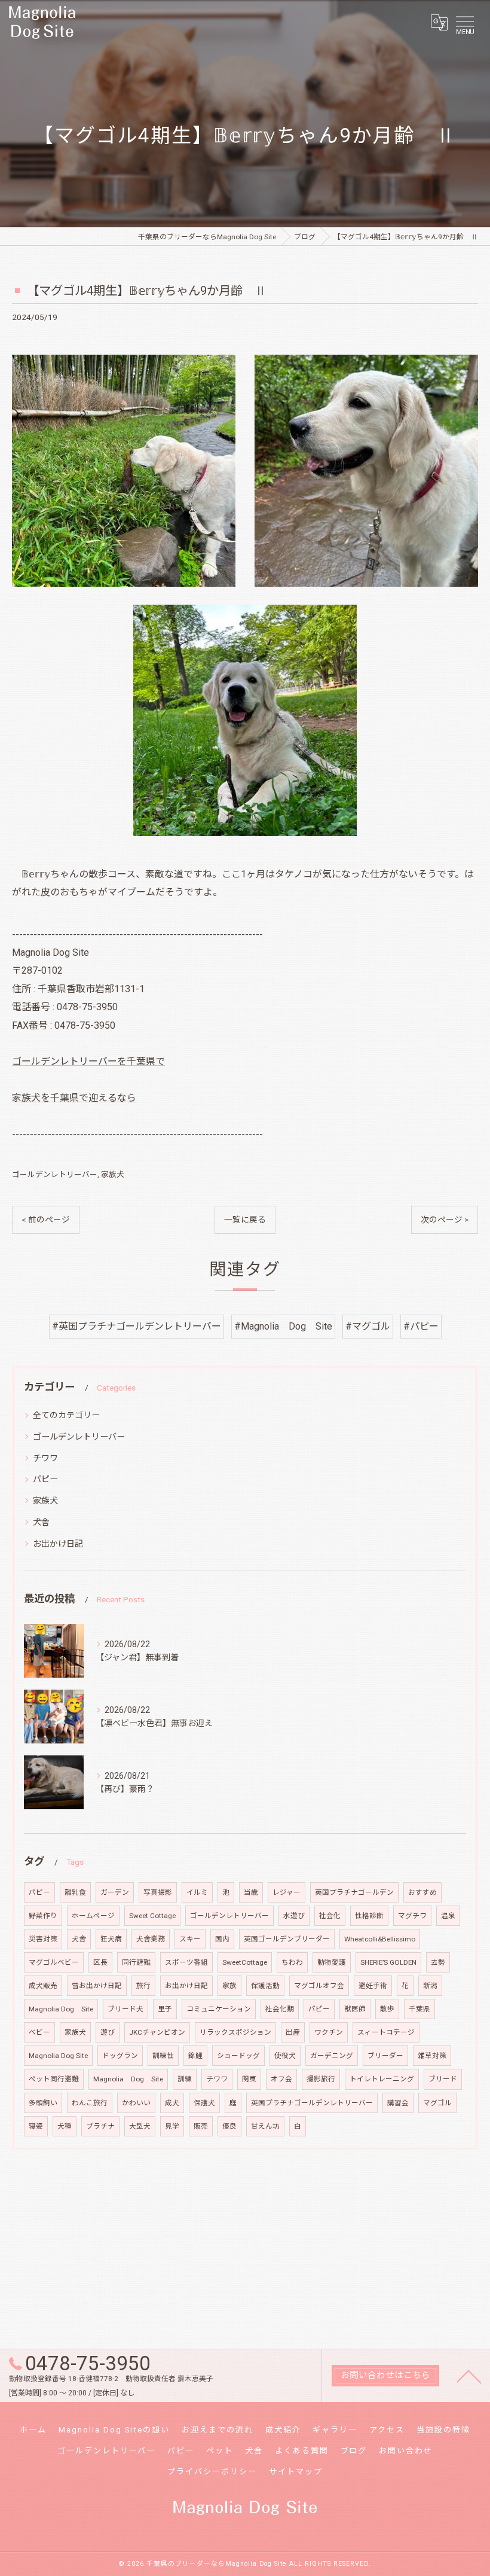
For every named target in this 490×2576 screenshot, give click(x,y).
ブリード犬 (125, 2009)
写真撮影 (158, 1892)
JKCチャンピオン (157, 2032)
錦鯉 (195, 2056)
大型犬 (140, 2126)
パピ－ (39, 1892)
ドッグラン (120, 2056)
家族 (229, 1986)
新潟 (430, 1986)
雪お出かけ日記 (97, 1986)
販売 (201, 2126)
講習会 (398, 2103)
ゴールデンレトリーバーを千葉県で (88, 1061)
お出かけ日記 (58, 1544)
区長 (100, 1962)
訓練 (185, 2079)
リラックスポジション (235, 2032)
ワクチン (329, 2032)
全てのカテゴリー (66, 1415)
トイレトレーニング (382, 2079)
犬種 (65, 2126)
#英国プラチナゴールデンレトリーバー (137, 1326)
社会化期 (280, 2009)
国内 (222, 1939)
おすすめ (422, 1892)
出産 (293, 2032)
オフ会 (281, 2079)
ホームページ (93, 1916)
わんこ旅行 (90, 2103)
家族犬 (113, 1174)
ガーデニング (332, 2056)
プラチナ (100, 2126)
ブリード (443, 2079)
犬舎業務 (151, 1939)
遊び (108, 2032)
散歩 (387, 2009)
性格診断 (369, 1916)
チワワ (45, 1458)
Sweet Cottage (152, 1916)
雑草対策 (432, 2056)
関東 (249, 2079)
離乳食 (75, 1892)
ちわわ (292, 1962)
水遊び (294, 1916)
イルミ (197, 1892)
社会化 (330, 1916)
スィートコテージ (386, 2032)
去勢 (438, 1962)
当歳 (251, 1892)
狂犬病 (111, 1939)
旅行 (143, 1986)
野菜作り (43, 1916)
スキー (190, 1939)
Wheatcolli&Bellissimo (380, 1939)
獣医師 (355, 2009)
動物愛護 (332, 1962)
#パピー (421, 1326)
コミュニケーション (219, 2009)
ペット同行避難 (54, 2079)
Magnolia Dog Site (61, 2009)
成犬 (172, 2103)
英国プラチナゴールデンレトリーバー (312, 2103)
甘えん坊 (265, 2126)
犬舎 (41, 1522)
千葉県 (419, 2009)
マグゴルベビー (54, 1962)
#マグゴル (368, 1326)
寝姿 (36, 2126)
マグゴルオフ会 (319, 1986)
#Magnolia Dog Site (283, 1326)
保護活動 (265, 1986)
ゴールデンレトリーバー (55, 1174)
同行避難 (136, 1962)
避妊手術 (373, 1986)
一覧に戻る (245, 1220)
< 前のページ (46, 1220)
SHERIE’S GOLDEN (388, 1962)
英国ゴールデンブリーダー (287, 1939)
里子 (165, 2009)
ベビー (39, 2032)
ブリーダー (385, 2056)
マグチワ (412, 1916)
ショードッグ (238, 2056)
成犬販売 (43, 1986)
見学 (172, 2126)
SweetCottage (245, 1962)
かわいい (136, 2103)
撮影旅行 (321, 2079)
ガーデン (115, 1892)
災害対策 (43, 1939)
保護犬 (204, 2103)
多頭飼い (43, 2103)
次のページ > (445, 1220)
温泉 (448, 1916)
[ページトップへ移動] (469, 2376)
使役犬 (285, 2056)
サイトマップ (296, 2472)
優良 (229, 2126)
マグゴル (437, 2103)
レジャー (287, 1892)
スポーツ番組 (186, 1962)
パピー (45, 1479)
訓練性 (163, 2056)
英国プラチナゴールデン (354, 1892)
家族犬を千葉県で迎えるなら (74, 1098)
